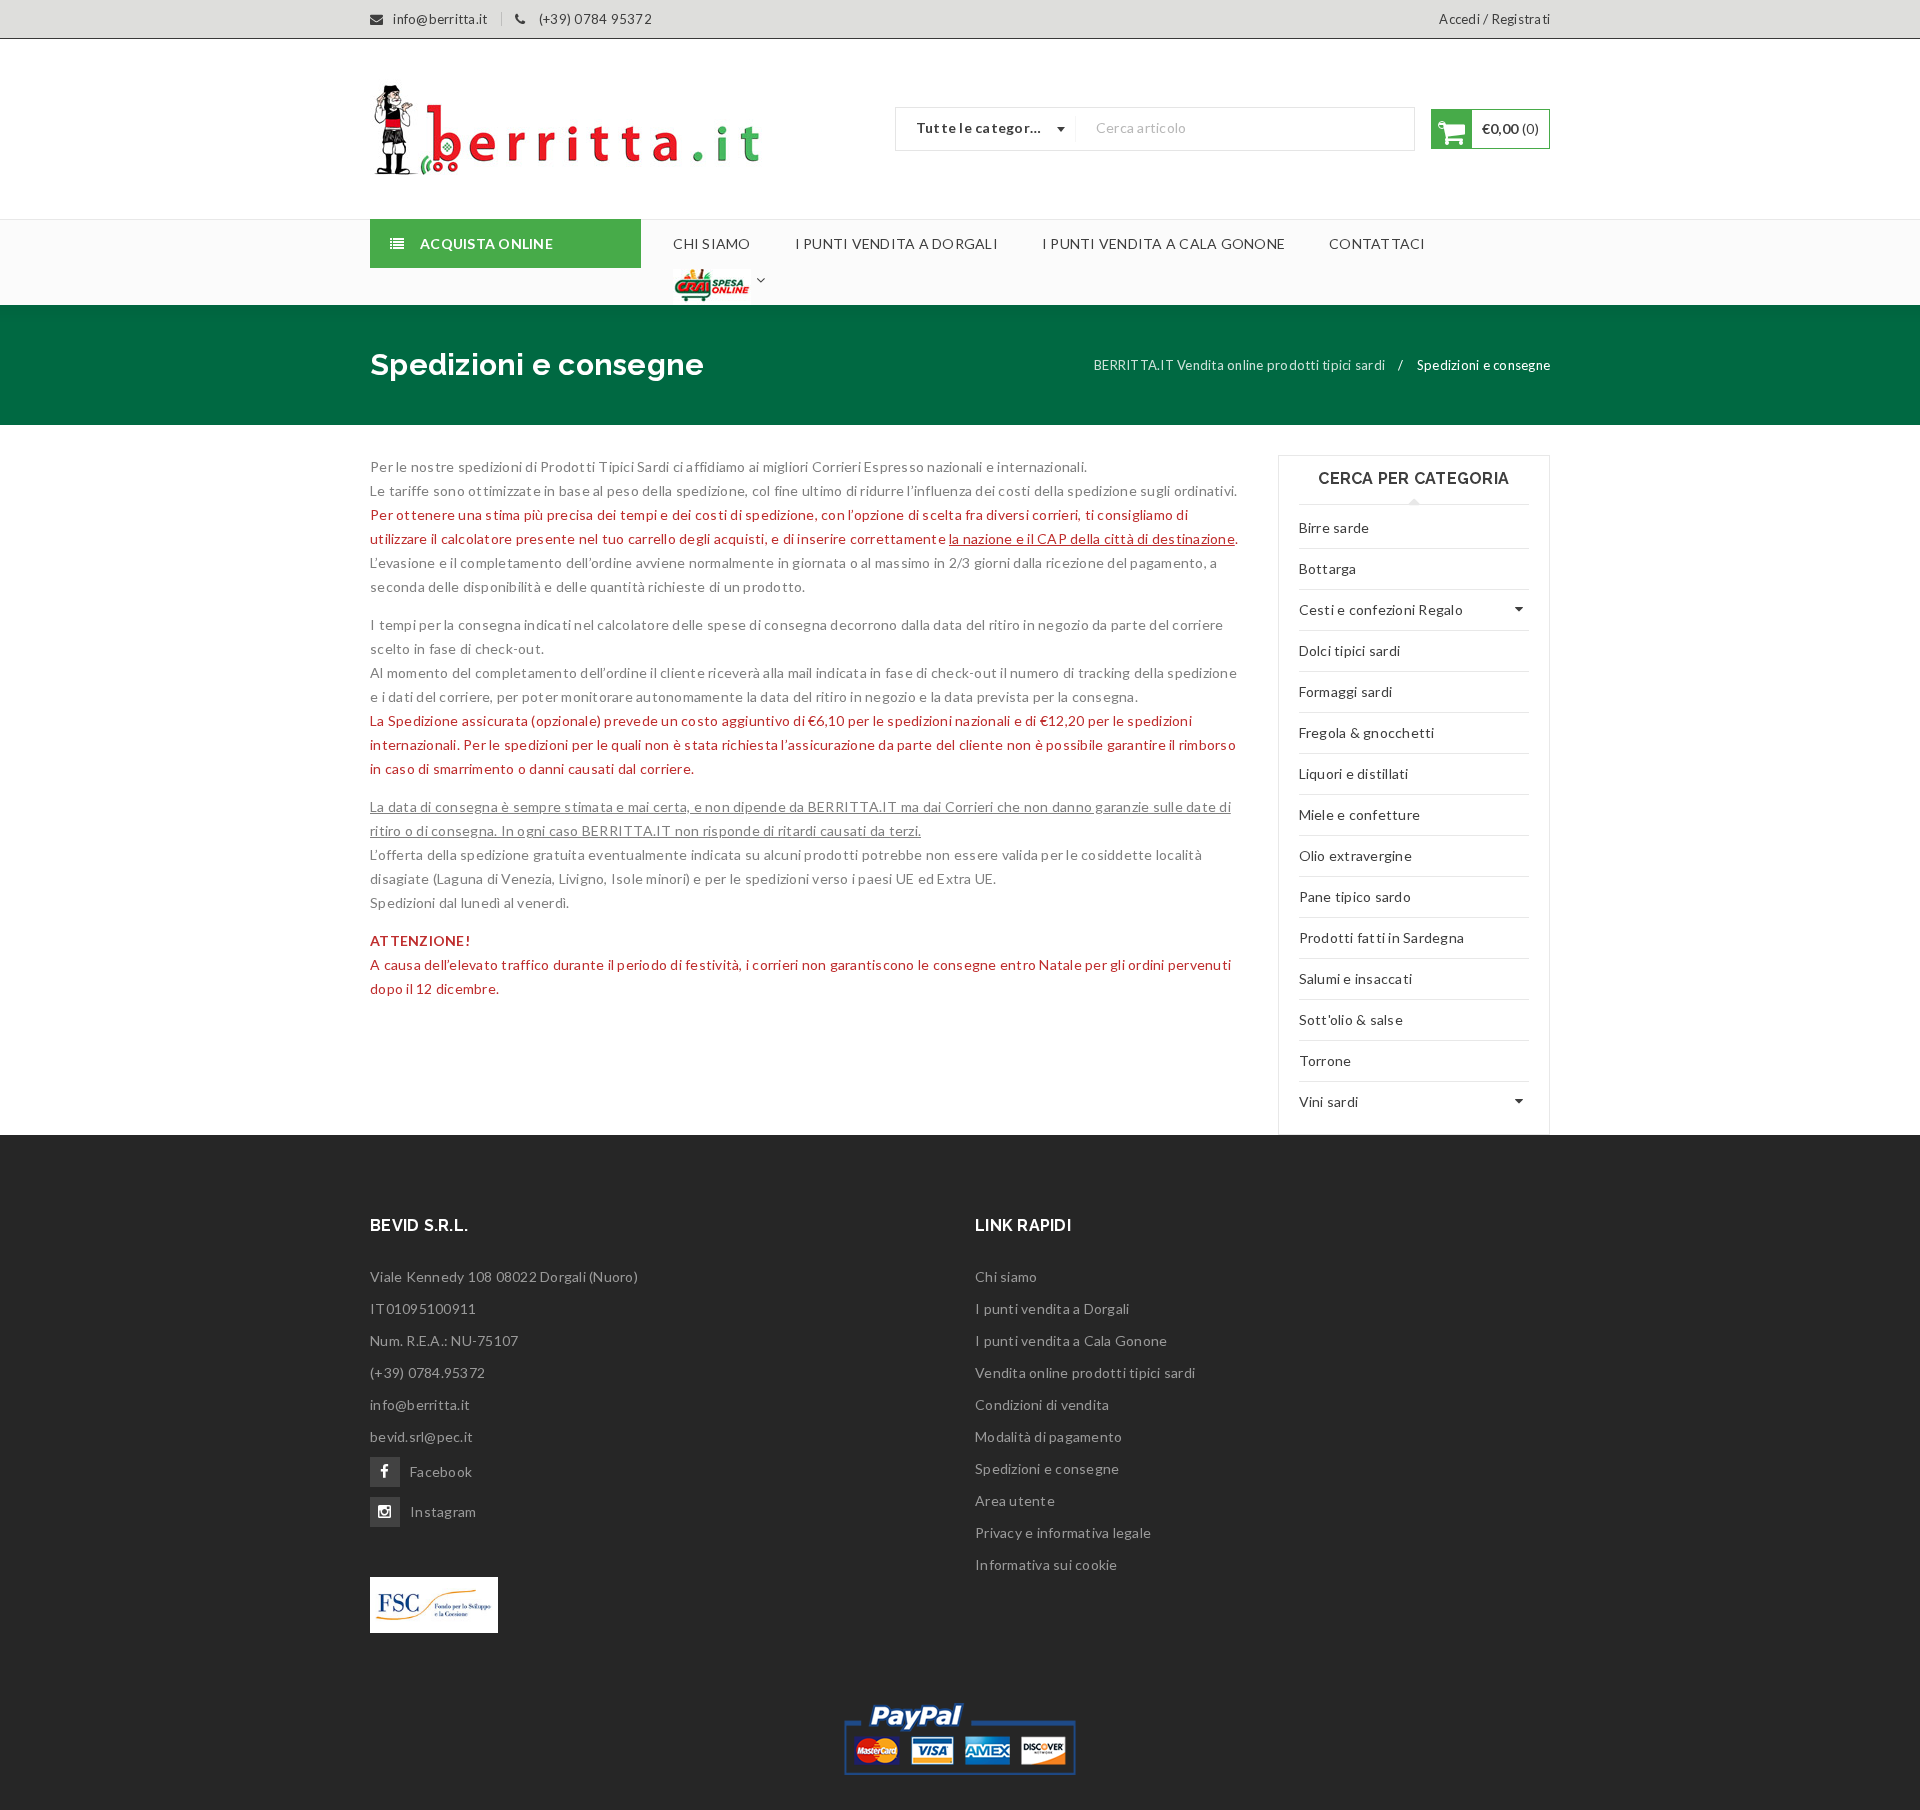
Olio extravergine (1355, 855)
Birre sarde (1334, 527)
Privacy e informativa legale (1063, 1532)
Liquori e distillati (1354, 773)
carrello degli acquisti (696, 538)
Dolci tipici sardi (1350, 650)
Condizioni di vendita (1042, 1404)
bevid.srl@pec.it (421, 1436)
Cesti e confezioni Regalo (1381, 609)
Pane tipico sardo (1355, 896)
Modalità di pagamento (1048, 1436)
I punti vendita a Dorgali (1052, 1308)
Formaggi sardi (1346, 691)
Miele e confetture (1360, 814)
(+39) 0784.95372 (427, 1372)
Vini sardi (1329, 1101)
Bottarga (1328, 568)
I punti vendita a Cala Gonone (1071, 1340)
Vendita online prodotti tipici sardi (1085, 1372)
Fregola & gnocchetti (1367, 732)
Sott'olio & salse (1351, 1019)
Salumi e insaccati (1356, 978)
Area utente (1015, 1500)
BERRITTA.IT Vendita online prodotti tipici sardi (1239, 365)
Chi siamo (1006, 1276)
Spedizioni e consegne (1047, 1468)
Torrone (1325, 1060)
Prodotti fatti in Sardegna (1382, 937)
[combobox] (986, 129)
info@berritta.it (420, 1404)
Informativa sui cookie (1046, 1564)
